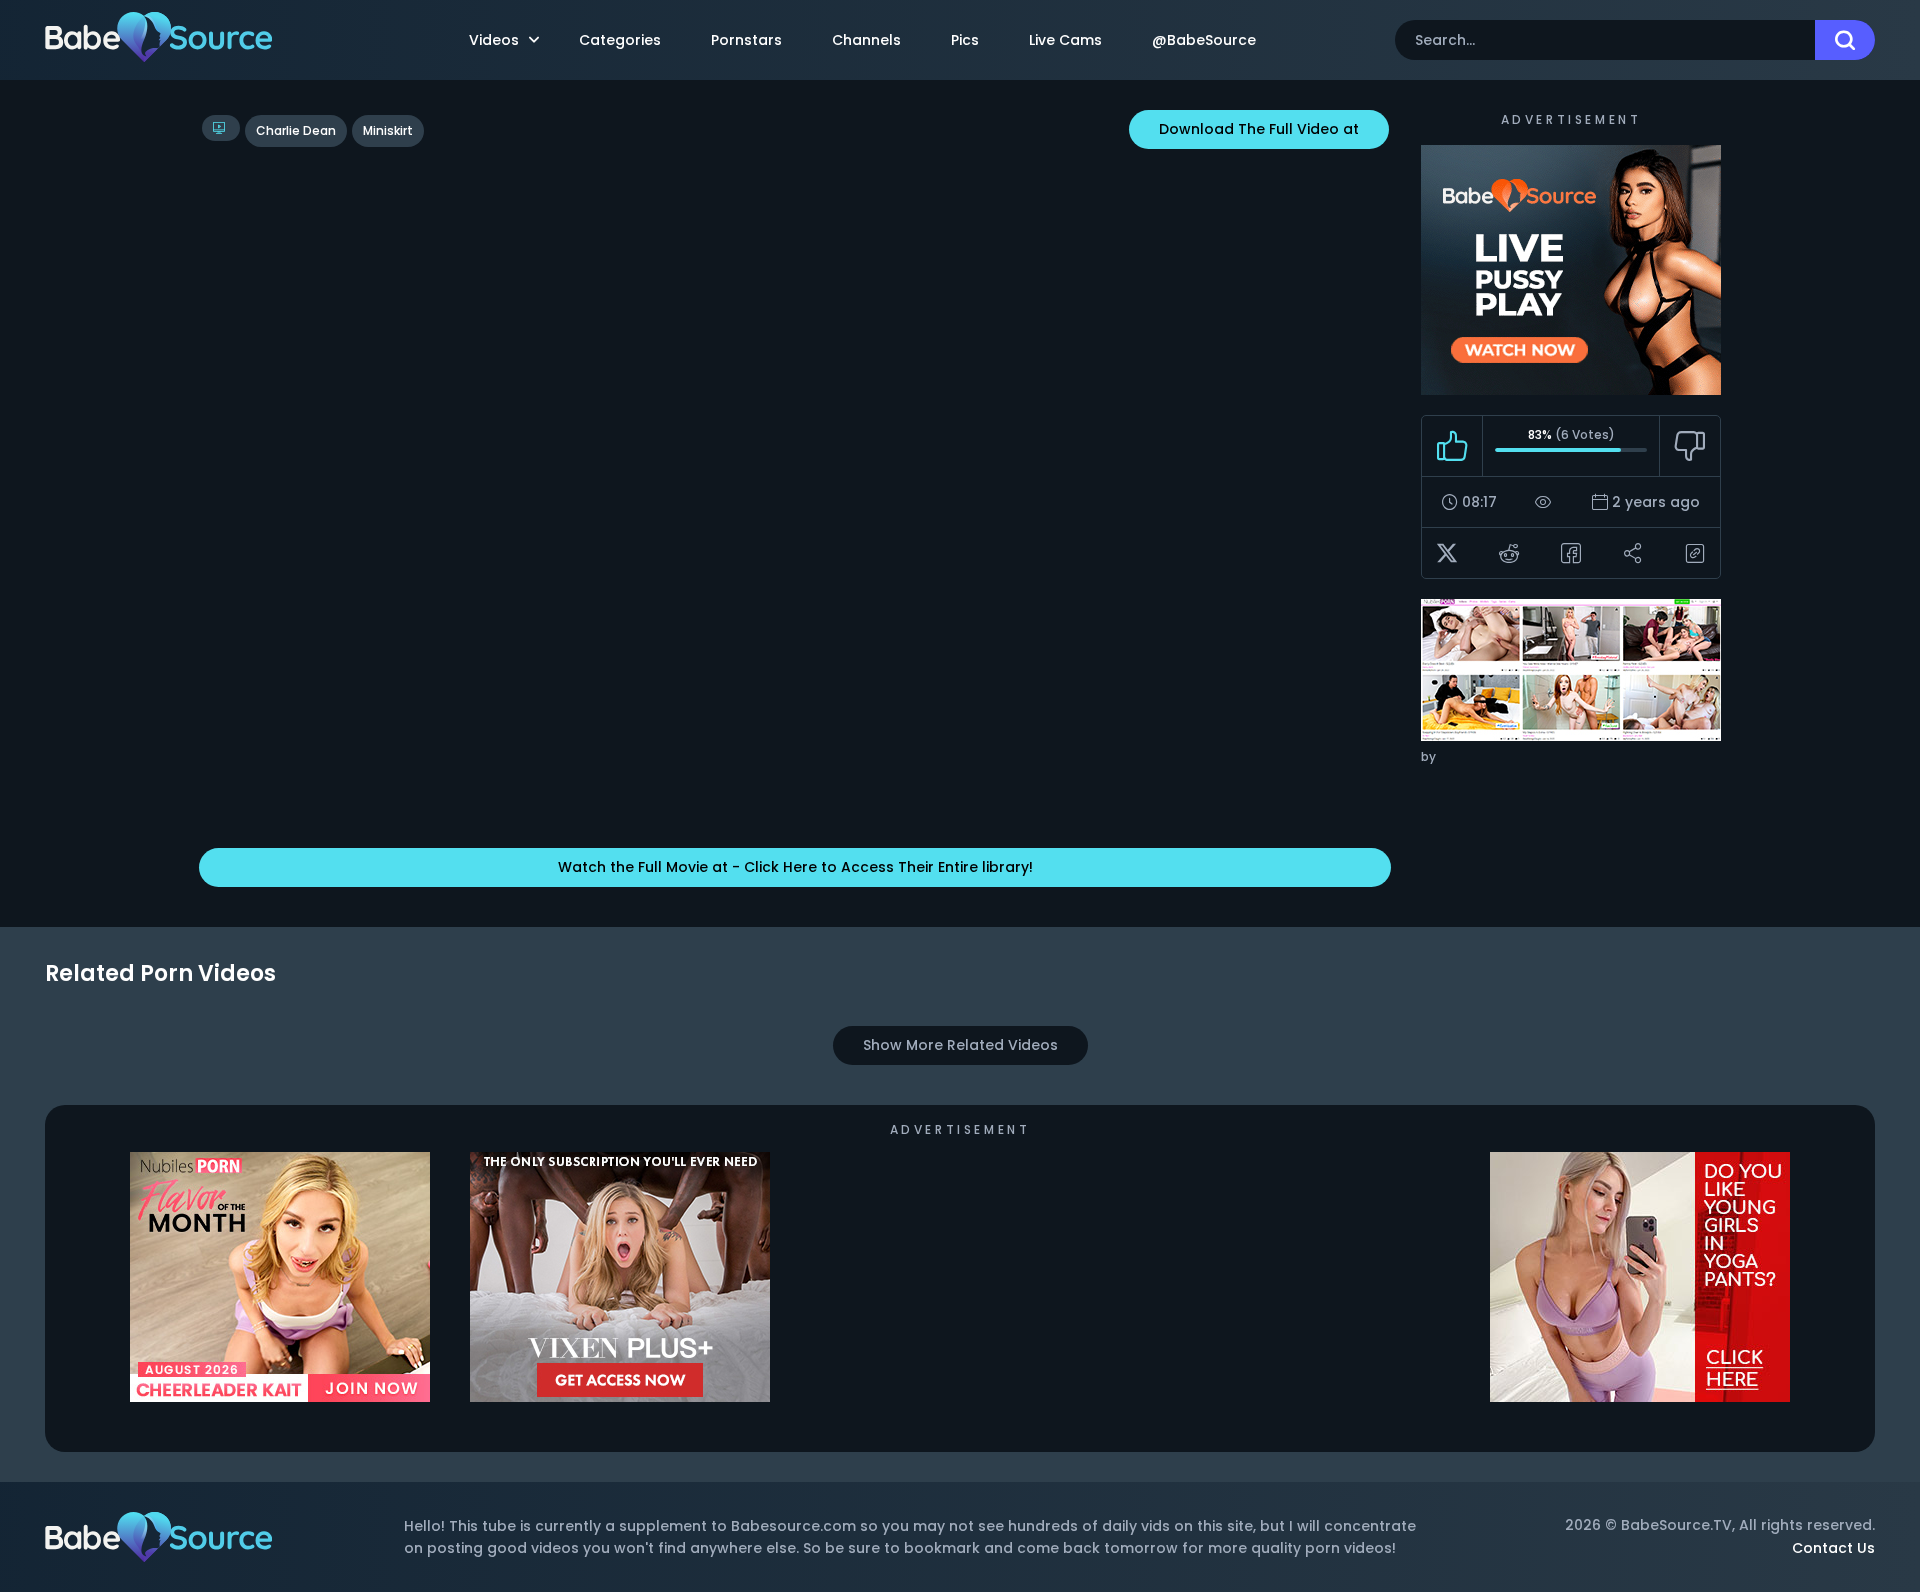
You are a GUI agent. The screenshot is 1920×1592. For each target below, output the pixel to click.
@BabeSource (1204, 40)
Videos (494, 40)
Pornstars (746, 40)
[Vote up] (1452, 446)
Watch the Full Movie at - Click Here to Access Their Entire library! (795, 867)
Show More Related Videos (960, 1045)
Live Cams (1065, 40)
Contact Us (1833, 1548)
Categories (620, 40)
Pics (965, 40)
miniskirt (388, 130)
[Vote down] (1689, 446)
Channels (866, 40)
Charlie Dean (296, 130)
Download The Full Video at (1259, 129)
